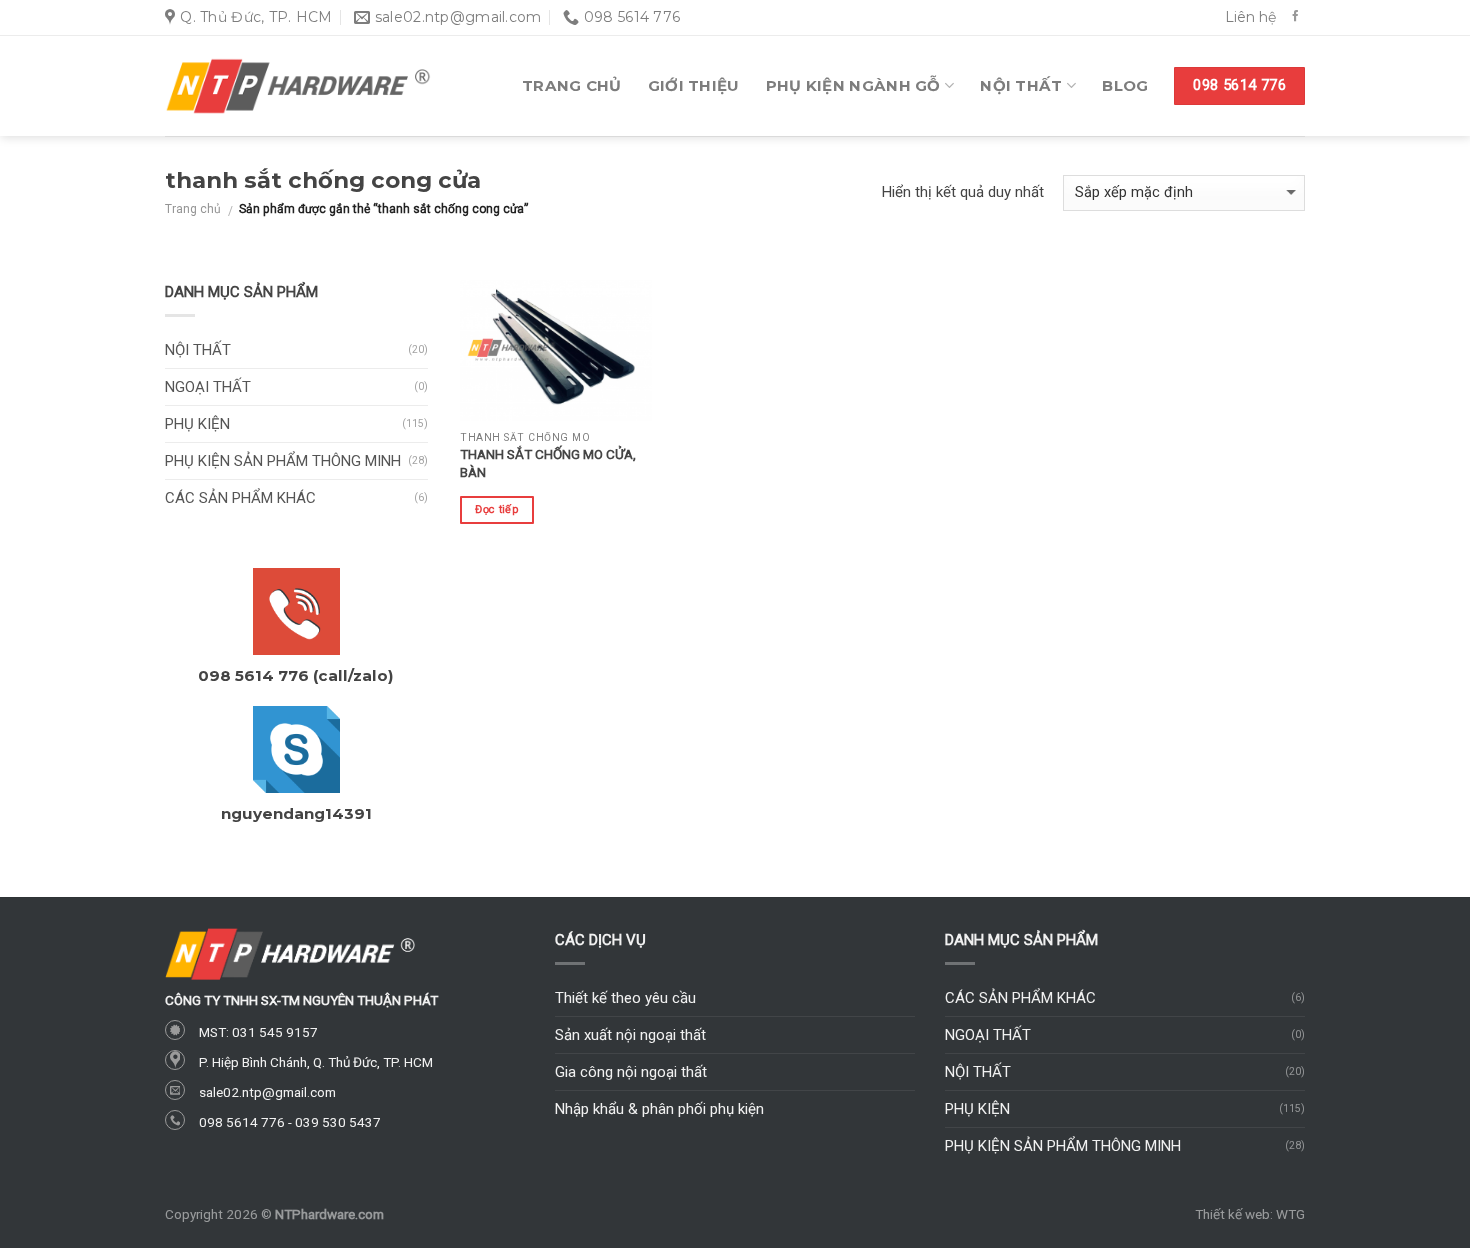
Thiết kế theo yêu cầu (625, 998)
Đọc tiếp (497, 509)
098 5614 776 (242, 1122)
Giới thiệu (694, 85)
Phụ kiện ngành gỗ (853, 85)
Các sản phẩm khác (240, 498)
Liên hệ (1250, 17)
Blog (1125, 85)
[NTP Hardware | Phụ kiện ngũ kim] (298, 86)
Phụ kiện (197, 424)
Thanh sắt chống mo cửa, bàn (548, 463)
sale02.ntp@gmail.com (267, 1092)
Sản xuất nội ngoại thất (630, 1035)
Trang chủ (572, 85)
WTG (1290, 1214)
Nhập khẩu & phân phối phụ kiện (659, 1109)
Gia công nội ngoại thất (631, 1072)
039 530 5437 (338, 1122)
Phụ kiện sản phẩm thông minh (283, 461)
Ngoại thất (208, 387)
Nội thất (1021, 85)
